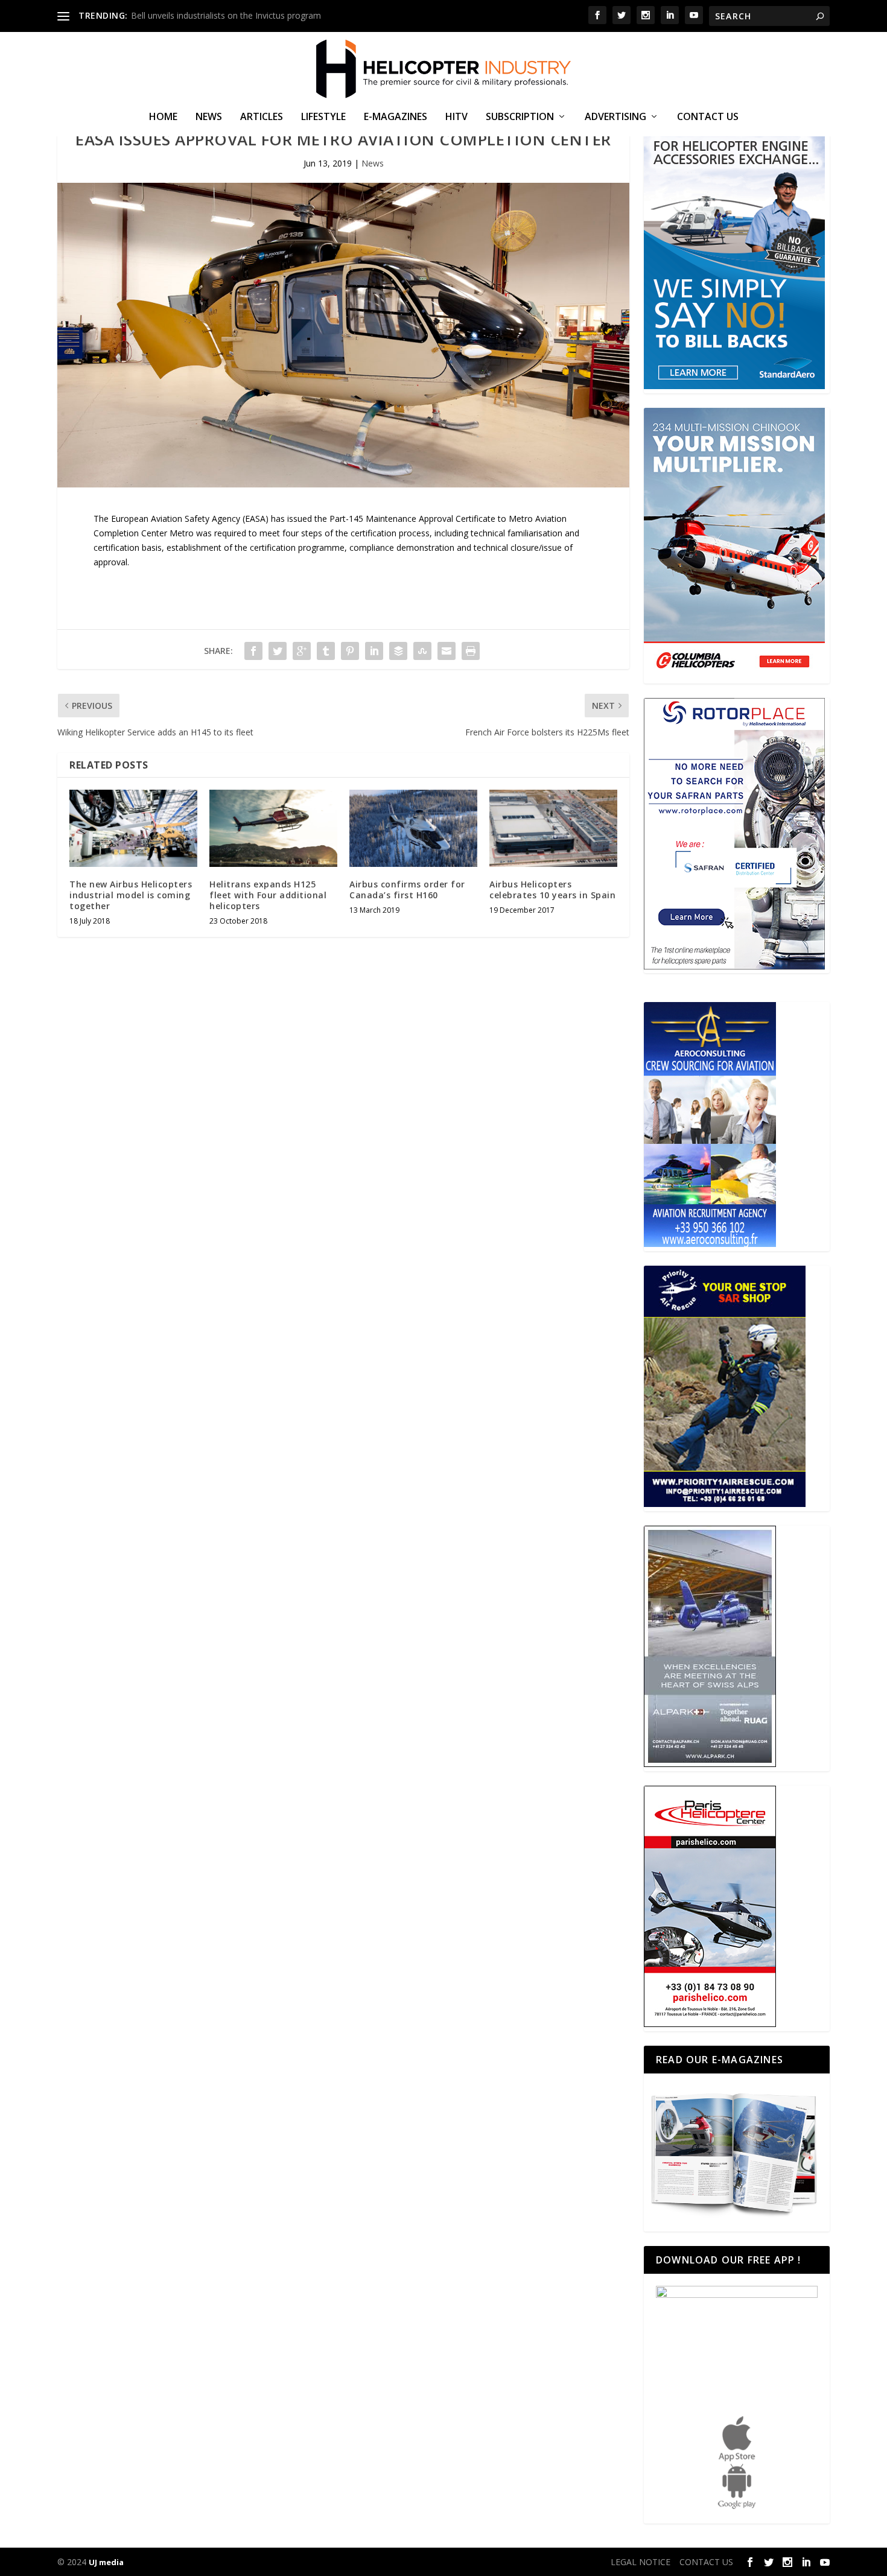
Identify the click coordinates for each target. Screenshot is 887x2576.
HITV (456, 117)
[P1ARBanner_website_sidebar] (725, 1504)
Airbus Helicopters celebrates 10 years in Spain (552, 890)
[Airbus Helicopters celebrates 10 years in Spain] (553, 828)
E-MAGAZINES (396, 117)
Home (163, 117)
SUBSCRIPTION (520, 117)
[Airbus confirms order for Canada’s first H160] (413, 828)
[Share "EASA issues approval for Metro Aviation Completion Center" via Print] (471, 651)
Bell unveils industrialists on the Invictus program (226, 15)
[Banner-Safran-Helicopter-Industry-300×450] (734, 966)
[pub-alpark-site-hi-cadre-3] (710, 1764)
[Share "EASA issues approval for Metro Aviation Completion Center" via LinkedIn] (374, 651)
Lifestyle (323, 117)
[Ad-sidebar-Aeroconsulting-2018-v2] (710, 1244)
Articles (262, 117)
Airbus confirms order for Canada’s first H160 (407, 890)
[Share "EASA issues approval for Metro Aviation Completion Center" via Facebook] (253, 651)
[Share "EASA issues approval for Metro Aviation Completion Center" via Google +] (302, 651)
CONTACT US (708, 117)
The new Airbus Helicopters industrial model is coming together (131, 895)
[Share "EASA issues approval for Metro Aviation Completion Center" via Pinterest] (350, 651)
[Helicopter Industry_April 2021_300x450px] (734, 676)
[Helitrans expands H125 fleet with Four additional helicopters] (273, 828)
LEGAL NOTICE (641, 2562)
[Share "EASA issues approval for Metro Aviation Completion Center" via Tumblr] (326, 651)
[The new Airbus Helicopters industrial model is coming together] (133, 828)
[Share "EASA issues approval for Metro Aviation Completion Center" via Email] (447, 651)
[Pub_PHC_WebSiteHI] (710, 2024)
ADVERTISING (615, 117)
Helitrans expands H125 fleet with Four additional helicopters (268, 895)
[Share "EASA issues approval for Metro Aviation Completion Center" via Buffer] (398, 651)
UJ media (106, 2562)
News (209, 117)
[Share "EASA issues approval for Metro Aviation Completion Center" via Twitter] (278, 651)
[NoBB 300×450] (734, 386)
